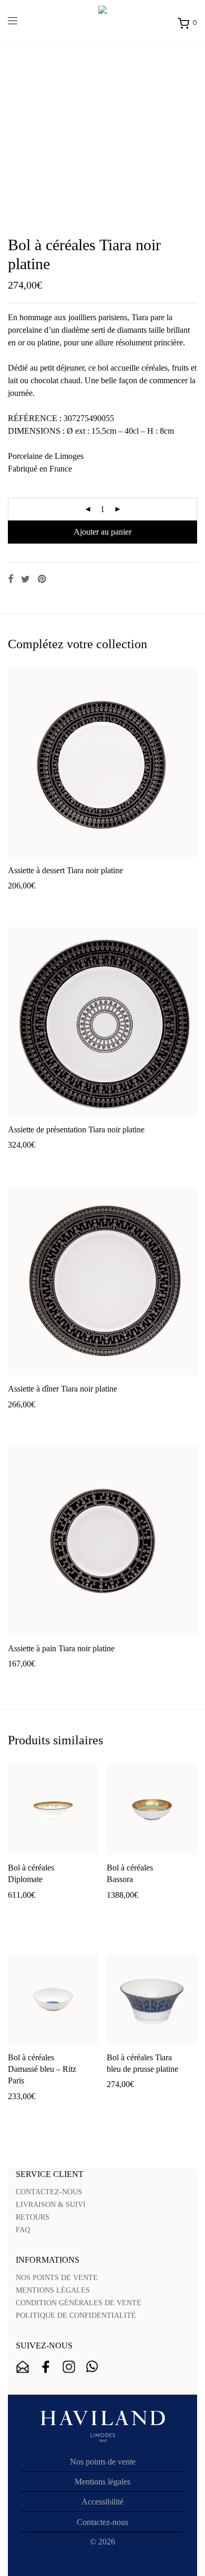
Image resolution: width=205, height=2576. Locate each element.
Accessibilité (102, 2502)
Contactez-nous (102, 2522)
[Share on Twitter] (25, 579)
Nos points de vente (103, 2462)
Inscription (23, 2367)
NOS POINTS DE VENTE (57, 2278)
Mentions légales (102, 2482)
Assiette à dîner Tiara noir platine (63, 1389)
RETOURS (33, 2217)
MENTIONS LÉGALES (53, 2290)
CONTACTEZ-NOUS (49, 2192)
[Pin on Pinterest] (43, 579)
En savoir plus (89, 902)
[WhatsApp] (92, 2367)
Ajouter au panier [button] (32, 902)
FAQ (23, 2230)
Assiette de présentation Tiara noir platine (76, 1129)
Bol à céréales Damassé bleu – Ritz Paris (42, 2069)
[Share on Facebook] (11, 579)
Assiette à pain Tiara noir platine (61, 1648)
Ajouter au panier (102, 532)
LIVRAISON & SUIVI (51, 2205)
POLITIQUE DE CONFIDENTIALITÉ (76, 2316)
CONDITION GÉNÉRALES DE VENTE (79, 2303)
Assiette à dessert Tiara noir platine (65, 870)
